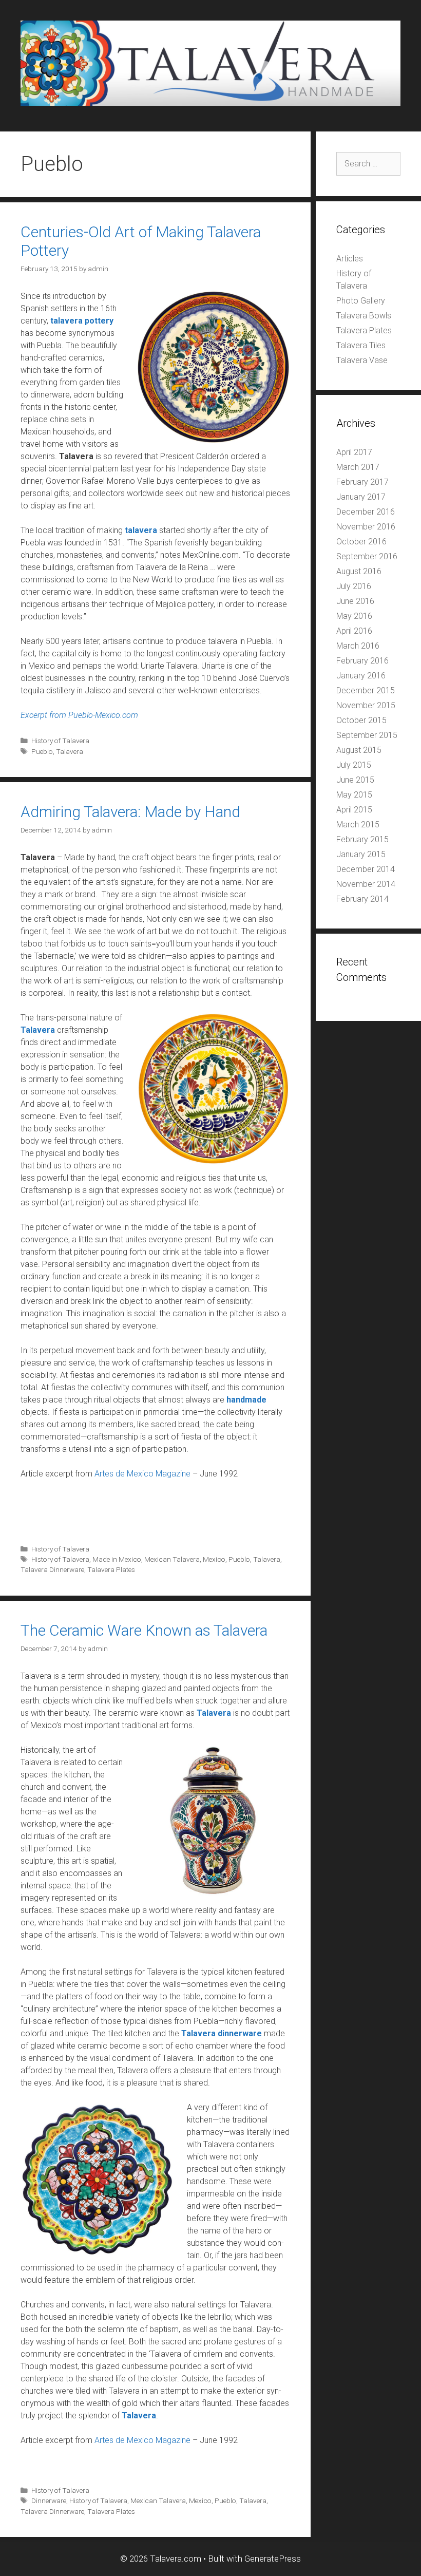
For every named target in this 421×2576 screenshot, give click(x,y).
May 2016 (354, 616)
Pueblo (42, 751)
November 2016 (366, 527)
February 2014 (362, 899)
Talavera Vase (362, 360)
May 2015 (354, 795)
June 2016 (355, 601)
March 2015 (358, 825)
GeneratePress (273, 2559)
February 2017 (362, 482)
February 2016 (362, 661)
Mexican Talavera (172, 1559)
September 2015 (367, 735)
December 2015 (366, 690)
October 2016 (361, 542)
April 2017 (354, 452)
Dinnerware (49, 2501)
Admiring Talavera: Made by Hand (130, 812)
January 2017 (361, 497)
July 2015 (354, 765)
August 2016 (359, 571)
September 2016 (367, 556)
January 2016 (361, 676)
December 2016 (366, 512)
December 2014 (366, 869)
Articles (350, 259)
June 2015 (355, 780)
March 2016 (358, 646)
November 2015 (366, 705)
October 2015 (361, 720)
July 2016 (354, 586)
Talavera (70, 751)
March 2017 (358, 467)
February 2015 (362, 839)
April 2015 (354, 810)
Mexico (214, 1559)
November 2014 (366, 884)
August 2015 (359, 750)
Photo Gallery (361, 301)
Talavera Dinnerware (52, 1569)
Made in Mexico (117, 1559)
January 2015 (361, 854)
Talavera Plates (111, 1569)
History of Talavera (60, 741)
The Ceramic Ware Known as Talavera (144, 1630)
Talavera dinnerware (222, 2033)
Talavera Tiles (361, 345)
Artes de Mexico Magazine (142, 1474)
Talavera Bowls (364, 316)
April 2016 (354, 631)
